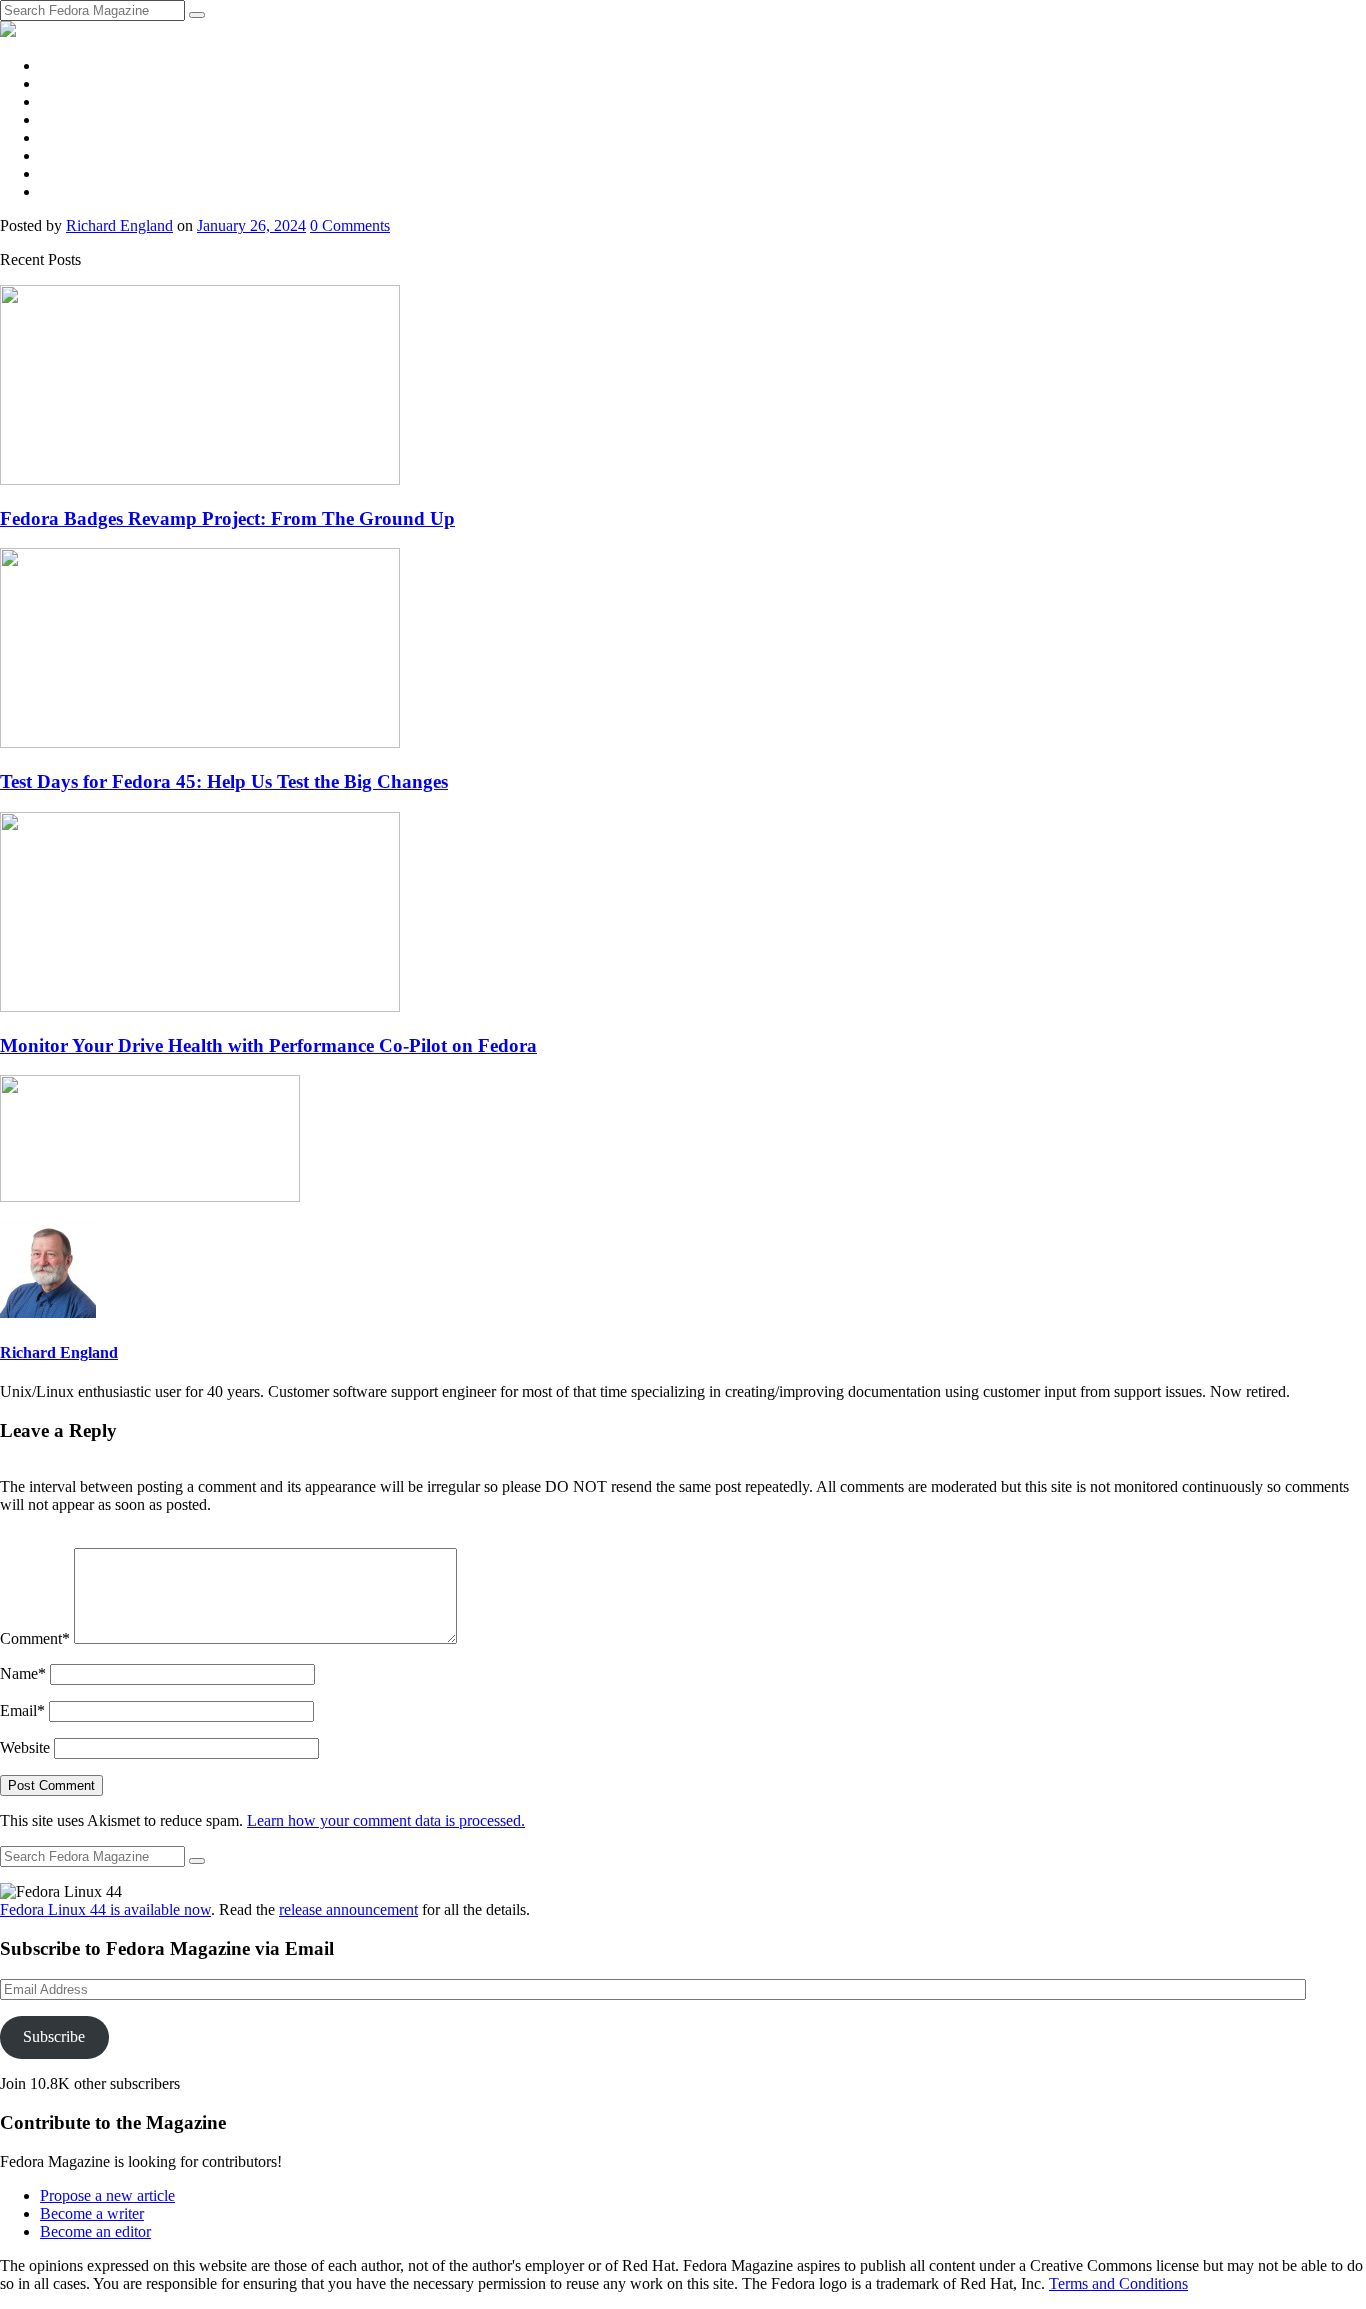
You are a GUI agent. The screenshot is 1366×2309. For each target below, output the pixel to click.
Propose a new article (107, 2195)
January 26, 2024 (251, 225)
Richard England (119, 225)
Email (22, 1710)
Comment (35, 1638)
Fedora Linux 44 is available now (105, 1909)
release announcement (348, 1909)
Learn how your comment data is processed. (386, 1820)
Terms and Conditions (1118, 2283)
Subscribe (54, 2036)
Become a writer (92, 2213)
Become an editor (95, 2231)
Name (23, 1673)
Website (25, 1747)
